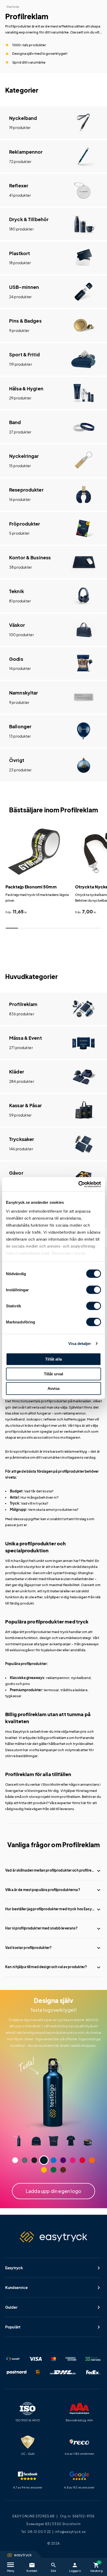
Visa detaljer (80, 1344)
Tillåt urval (54, 1374)
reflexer (50, 1419)
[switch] (94, 1290)
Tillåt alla (53, 1359)
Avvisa (54, 1388)
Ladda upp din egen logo (53, 2191)
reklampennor (58, 1678)
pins (26, 1684)
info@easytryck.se (70, 2532)
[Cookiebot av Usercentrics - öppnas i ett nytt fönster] (78, 1184)
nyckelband (15, 1419)
